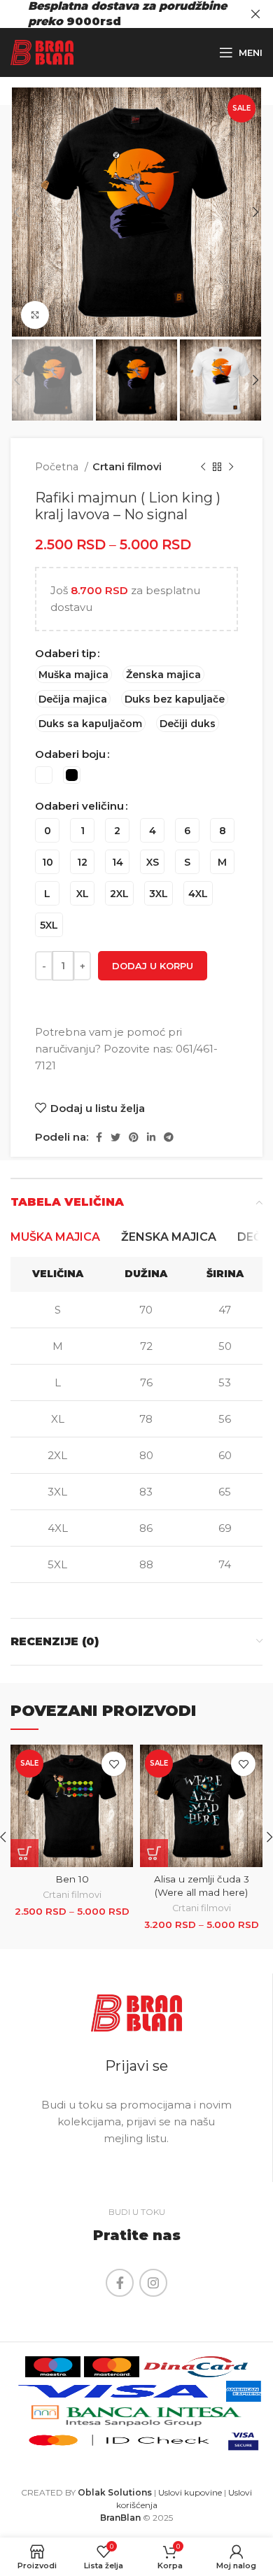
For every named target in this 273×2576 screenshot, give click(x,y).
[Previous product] (203, 467)
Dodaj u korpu (153, 966)
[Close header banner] (255, 14)
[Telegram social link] (169, 1137)
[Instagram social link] (153, 2283)
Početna (58, 467)
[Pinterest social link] (134, 1137)
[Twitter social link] (115, 1137)
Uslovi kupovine (190, 2492)
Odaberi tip (65, 653)
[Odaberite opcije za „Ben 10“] (24, 1853)
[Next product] (231, 467)
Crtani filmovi (127, 467)
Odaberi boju (70, 754)
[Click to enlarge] (35, 315)
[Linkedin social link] (151, 1137)
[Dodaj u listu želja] (114, 1764)
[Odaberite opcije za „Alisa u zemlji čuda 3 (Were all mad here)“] (154, 1853)
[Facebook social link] (99, 1137)
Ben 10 (72, 1879)
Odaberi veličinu (79, 806)
